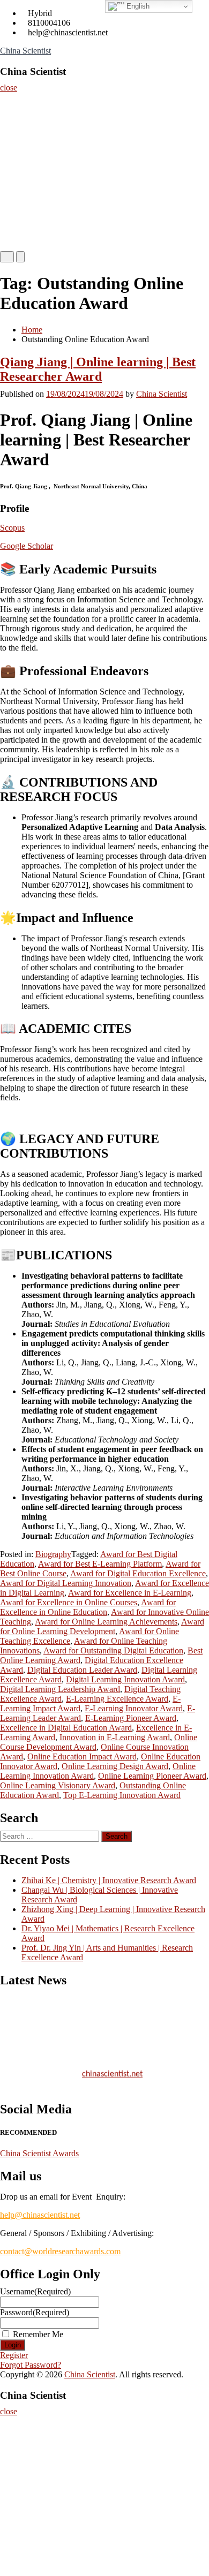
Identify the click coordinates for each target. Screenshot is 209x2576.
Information (24, 232)
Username (35, 2291)
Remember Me (38, 2334)
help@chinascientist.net (40, 2215)
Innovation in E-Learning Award (115, 1737)
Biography (53, 1554)
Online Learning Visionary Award (58, 1785)
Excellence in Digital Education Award (66, 1728)
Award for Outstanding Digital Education (113, 1650)
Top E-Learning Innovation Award (122, 1795)
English (137, 6)
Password (35, 2312)
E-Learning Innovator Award (134, 1708)
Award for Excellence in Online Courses (69, 1602)
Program (18, 210)
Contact (17, 189)
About (15, 124)
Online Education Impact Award (82, 1757)
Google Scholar (27, 546)
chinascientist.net (112, 2071)
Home (14, 103)
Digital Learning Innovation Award (125, 1679)
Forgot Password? (31, 2365)
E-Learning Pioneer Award (131, 1718)
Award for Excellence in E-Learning (130, 1593)
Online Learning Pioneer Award (152, 1776)
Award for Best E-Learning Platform (100, 1564)
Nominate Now (28, 146)
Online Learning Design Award (115, 1766)
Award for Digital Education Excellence (138, 1573)
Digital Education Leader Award (82, 1670)
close (9, 88)
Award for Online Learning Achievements (106, 1622)
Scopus (12, 528)
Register (18, 167)
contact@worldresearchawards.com (60, 2251)
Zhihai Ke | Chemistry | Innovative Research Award (109, 1880)
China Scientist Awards (39, 2153)
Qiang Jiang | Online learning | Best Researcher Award (98, 369)
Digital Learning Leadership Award (60, 1689)
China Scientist (25, 51)
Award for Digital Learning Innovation (66, 1583)
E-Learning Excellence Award (117, 1699)
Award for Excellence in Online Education (88, 1607)
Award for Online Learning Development (102, 1626)
